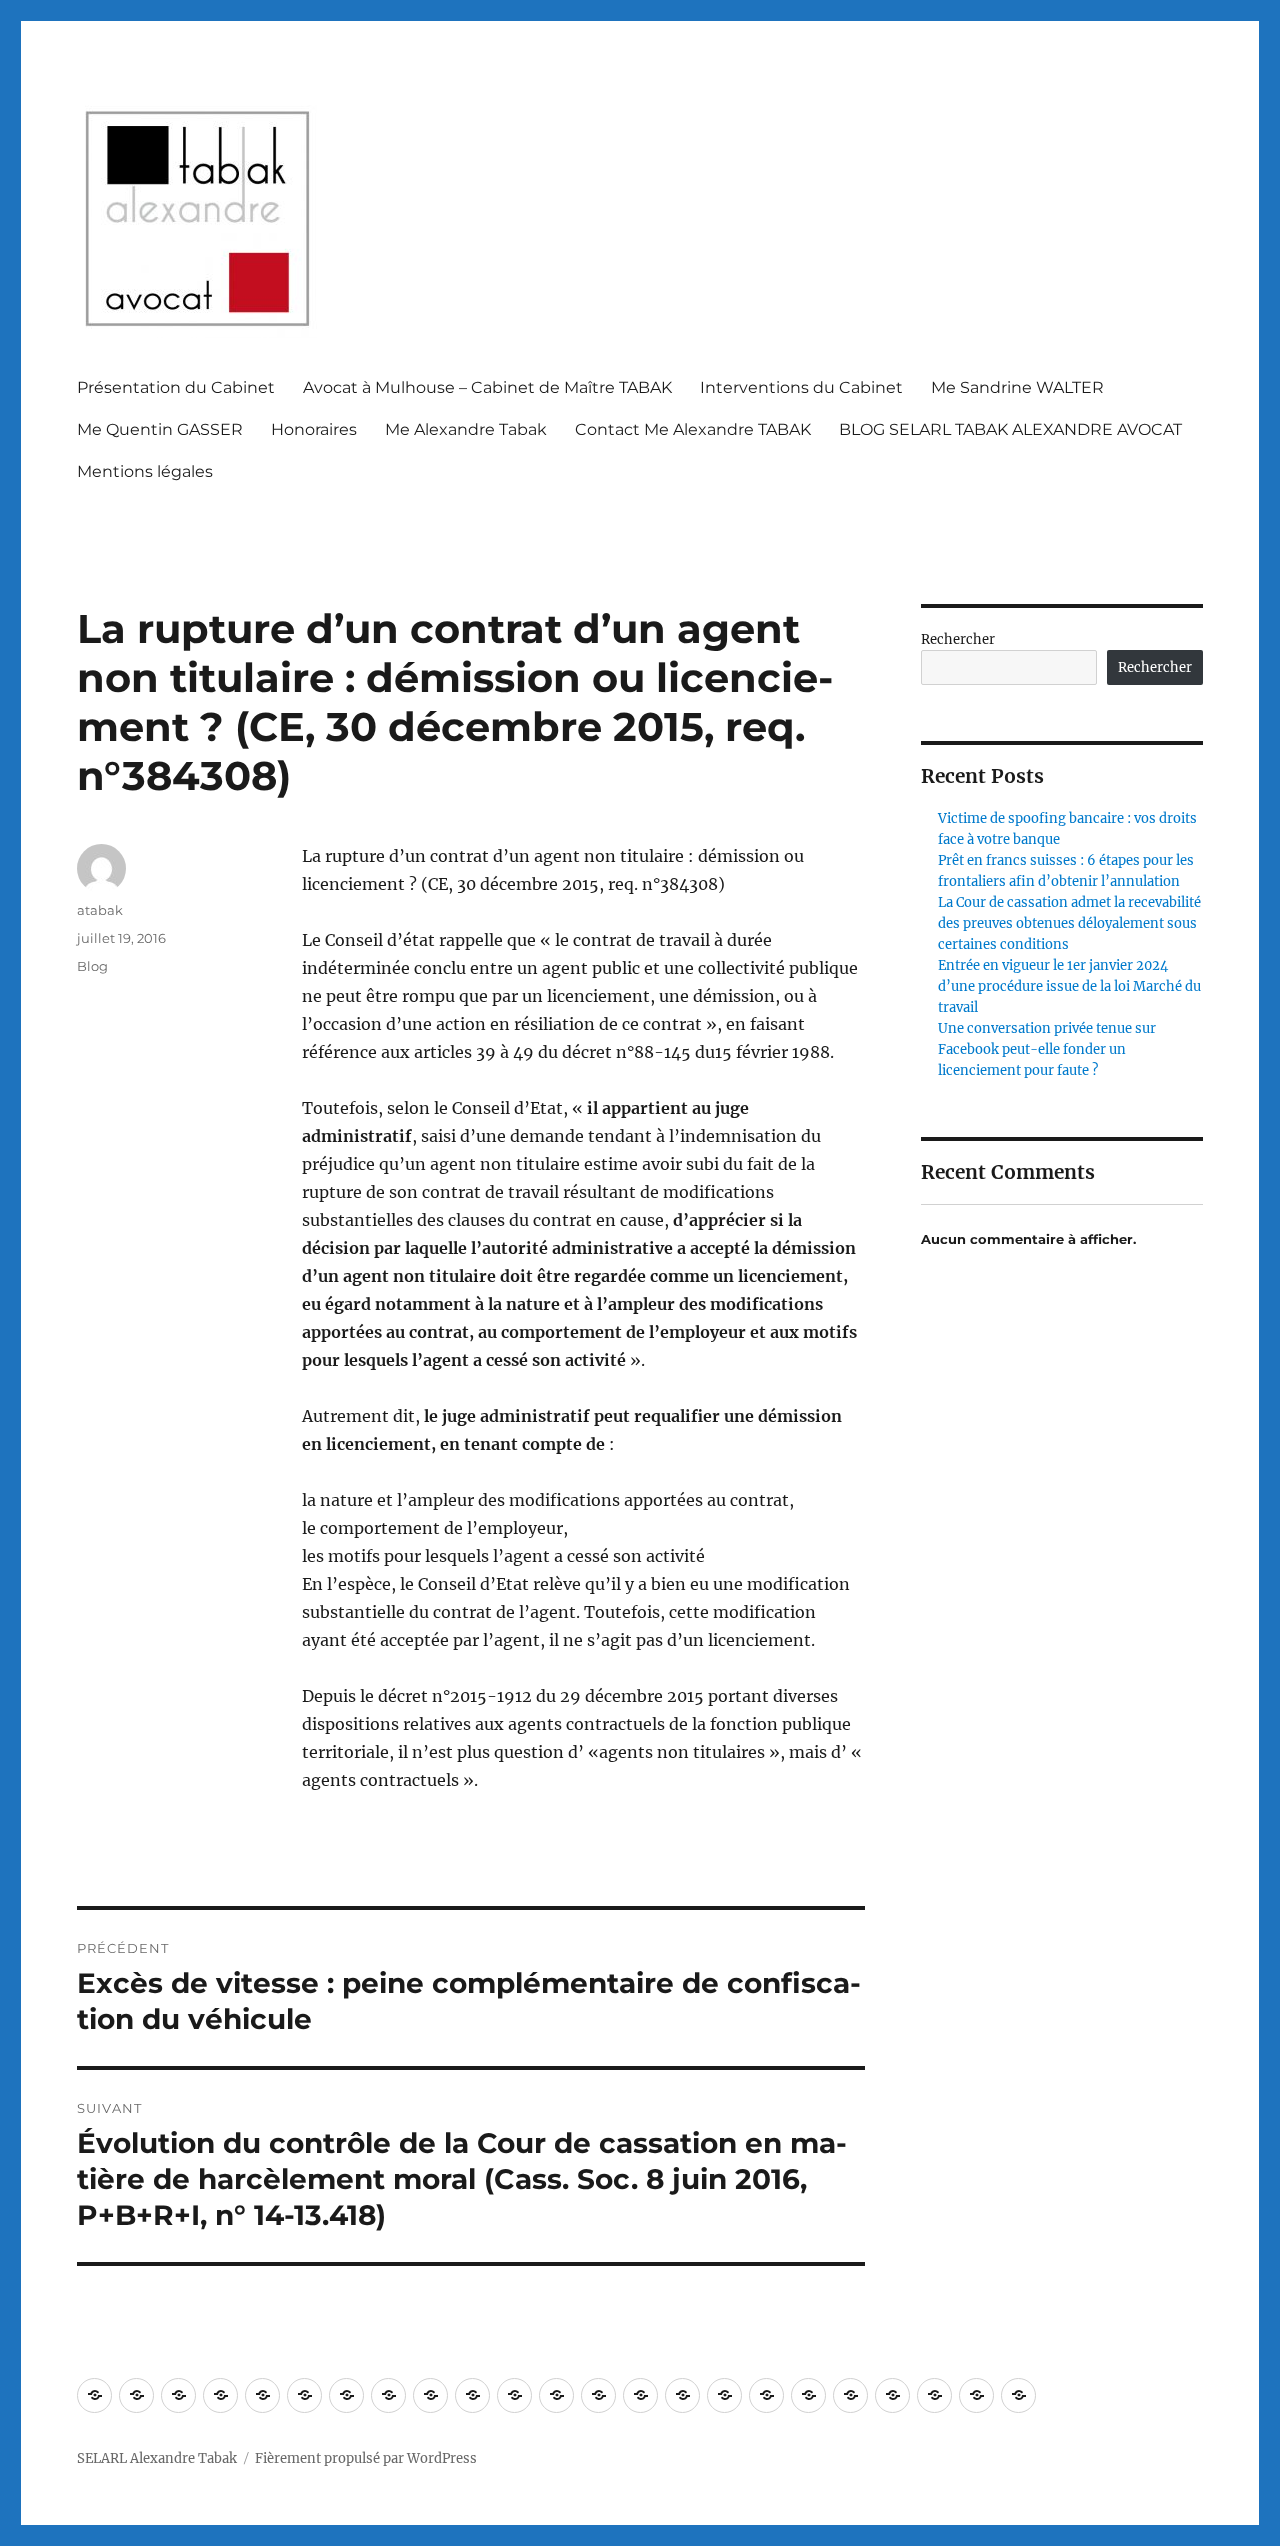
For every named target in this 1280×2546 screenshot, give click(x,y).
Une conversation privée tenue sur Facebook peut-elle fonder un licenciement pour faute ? (1047, 1049)
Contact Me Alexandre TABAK (693, 429)
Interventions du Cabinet (801, 387)
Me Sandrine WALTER (1017, 387)
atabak (100, 910)
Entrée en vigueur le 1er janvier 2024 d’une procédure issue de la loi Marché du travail (1069, 986)
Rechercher (958, 639)
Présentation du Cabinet (176, 387)
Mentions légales (145, 471)
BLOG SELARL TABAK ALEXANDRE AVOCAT (1010, 429)
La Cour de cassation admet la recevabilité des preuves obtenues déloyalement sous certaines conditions (1069, 923)
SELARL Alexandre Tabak (157, 2458)
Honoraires (314, 429)
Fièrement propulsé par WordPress (366, 2458)
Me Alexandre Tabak (466, 429)
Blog (92, 966)
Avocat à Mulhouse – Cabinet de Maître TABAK (487, 387)
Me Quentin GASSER (160, 429)
